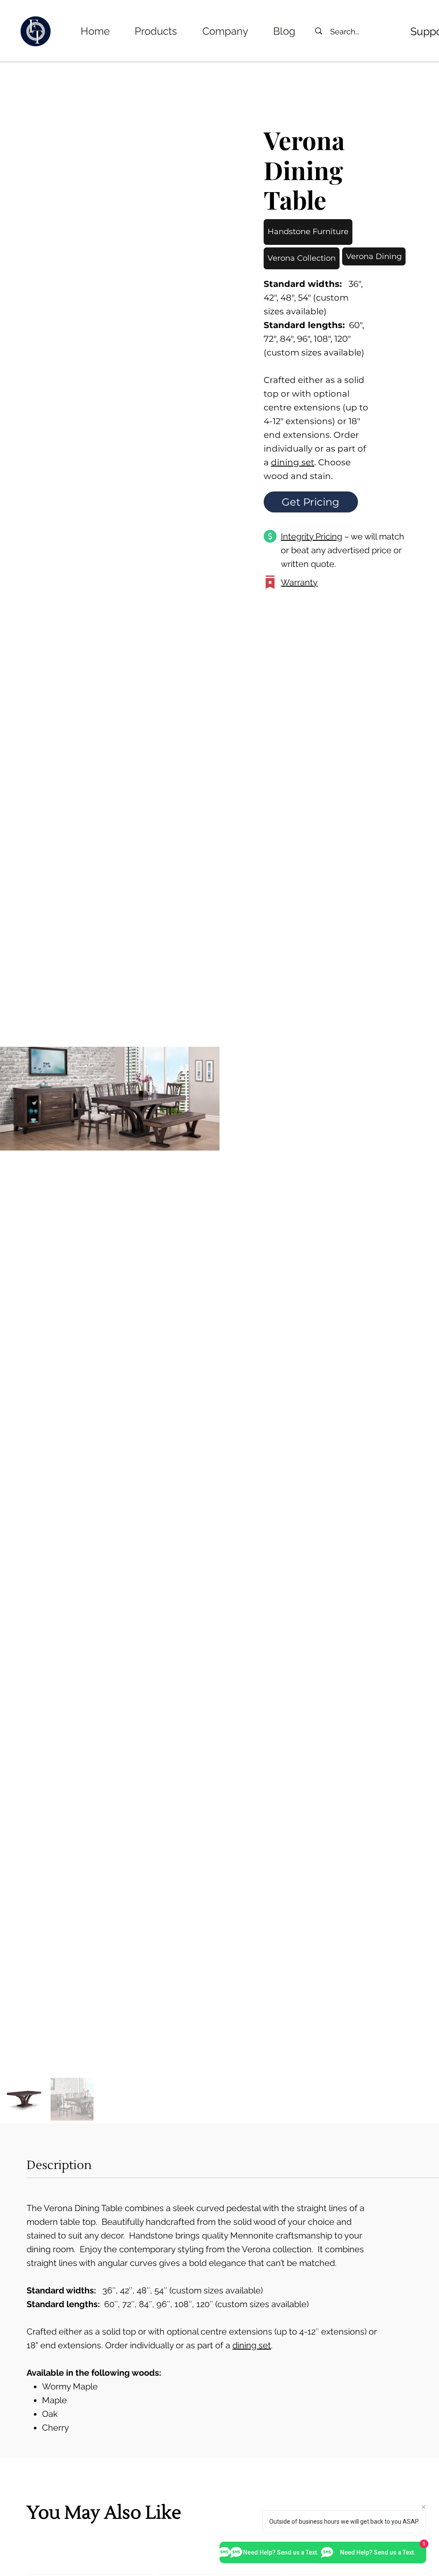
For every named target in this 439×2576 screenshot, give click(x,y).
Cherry (56, 2428)
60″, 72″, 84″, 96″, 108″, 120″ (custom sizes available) (169, 2304)
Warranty (299, 582)
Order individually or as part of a (315, 449)
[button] (156, 31)
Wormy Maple (71, 2386)
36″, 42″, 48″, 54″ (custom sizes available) (146, 2290)
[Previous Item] (13, 1099)
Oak (51, 2414)
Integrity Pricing (311, 536)
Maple (56, 2400)
